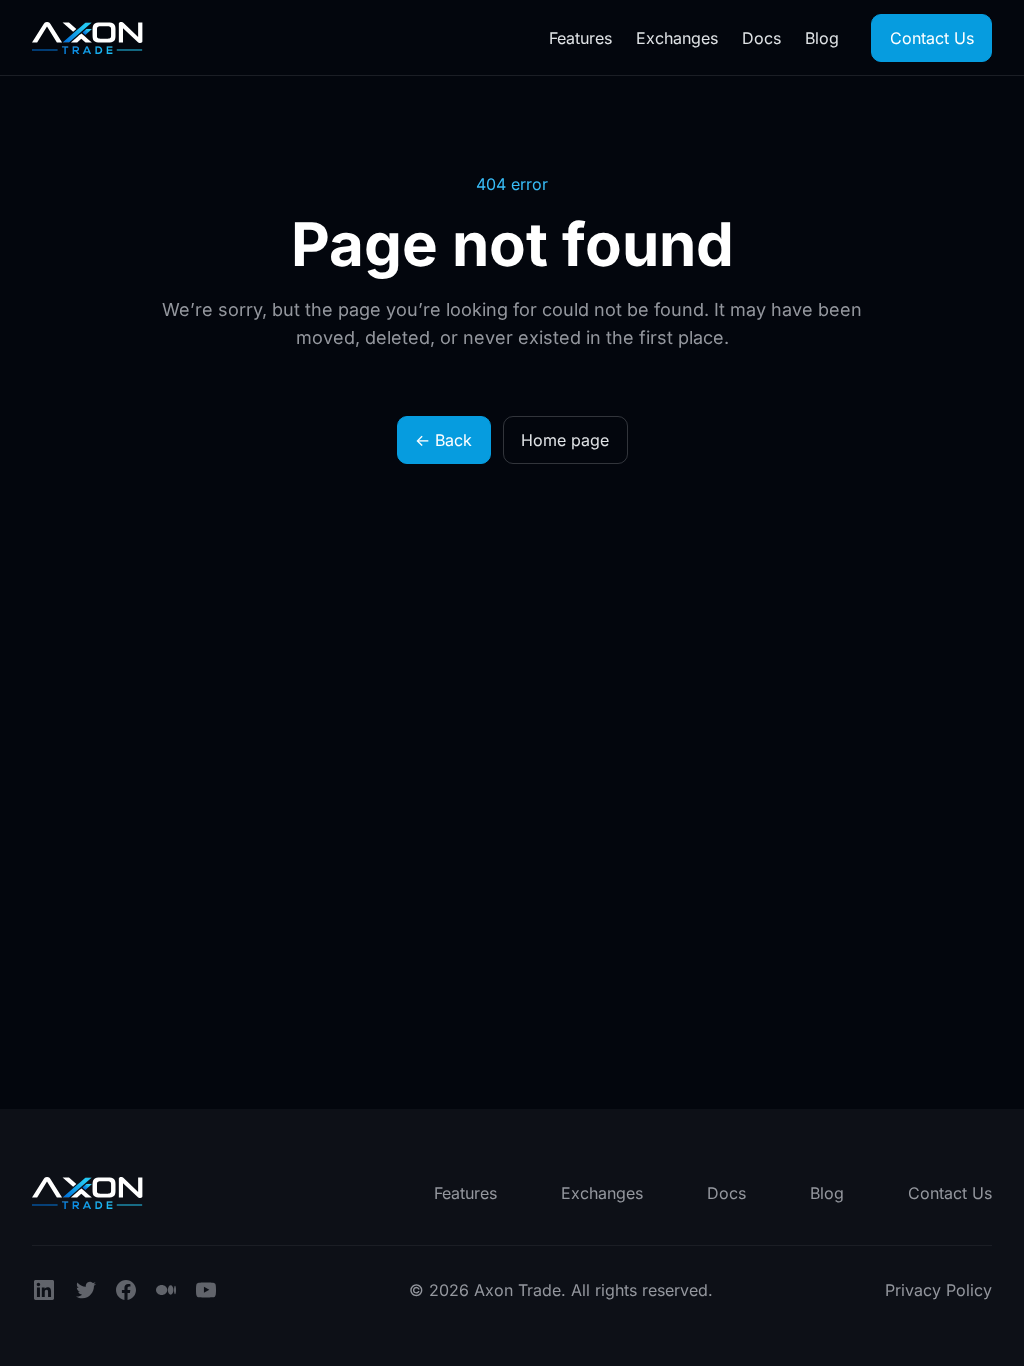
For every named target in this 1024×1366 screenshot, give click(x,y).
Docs (761, 38)
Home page (565, 440)
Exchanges (677, 38)
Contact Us (932, 38)
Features (580, 38)
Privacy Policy (938, 1290)
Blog (822, 38)
